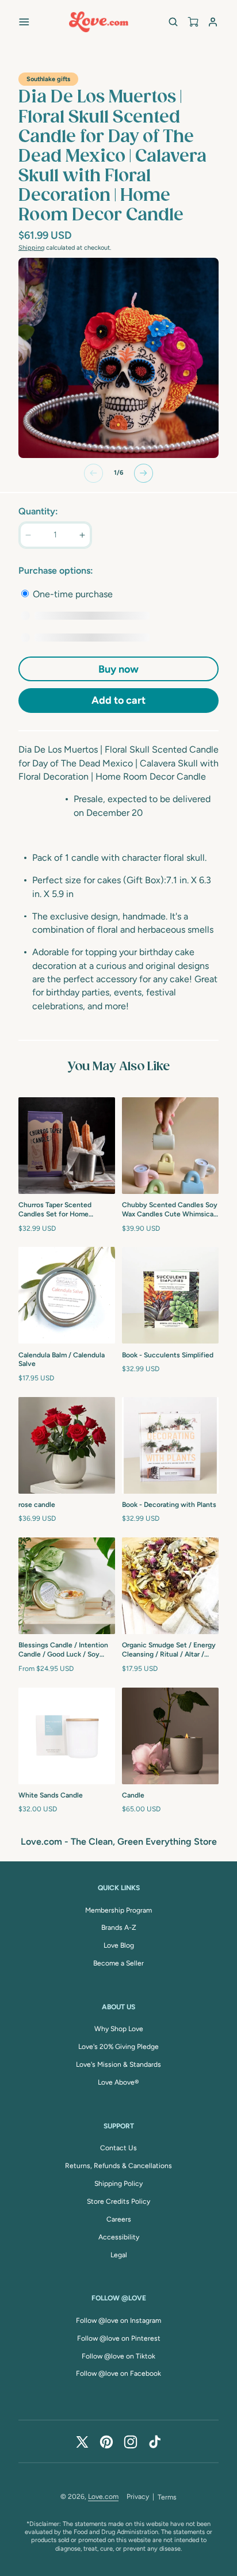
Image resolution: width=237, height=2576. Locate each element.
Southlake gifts (48, 79)
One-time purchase (72, 594)
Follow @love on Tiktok (118, 2356)
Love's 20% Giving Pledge (118, 2047)
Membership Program (118, 1910)
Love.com (103, 2497)
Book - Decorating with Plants (169, 1505)
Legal (119, 2255)
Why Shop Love (119, 2029)
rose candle (37, 1505)
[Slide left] (93, 473)
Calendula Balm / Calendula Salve (62, 1360)
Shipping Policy (118, 2184)
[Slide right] (144, 473)
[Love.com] (99, 22)
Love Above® (118, 2082)
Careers (119, 2219)
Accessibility (119, 2237)
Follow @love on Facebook (118, 2373)
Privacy (138, 2497)
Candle (133, 1795)
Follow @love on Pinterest (119, 2338)
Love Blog (119, 1945)
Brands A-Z (119, 1928)
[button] (24, 22)
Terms (167, 2497)
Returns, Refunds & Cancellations (118, 2166)
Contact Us (118, 2148)
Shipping (31, 248)
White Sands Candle (51, 1795)
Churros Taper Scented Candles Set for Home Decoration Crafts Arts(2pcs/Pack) (55, 1210)
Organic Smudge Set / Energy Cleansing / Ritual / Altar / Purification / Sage (169, 1650)
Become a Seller (118, 1963)
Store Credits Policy (118, 2201)
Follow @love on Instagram (118, 2321)
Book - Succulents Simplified (168, 1355)
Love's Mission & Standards (118, 2064)
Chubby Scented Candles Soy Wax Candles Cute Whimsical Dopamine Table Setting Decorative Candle (170, 1210)
